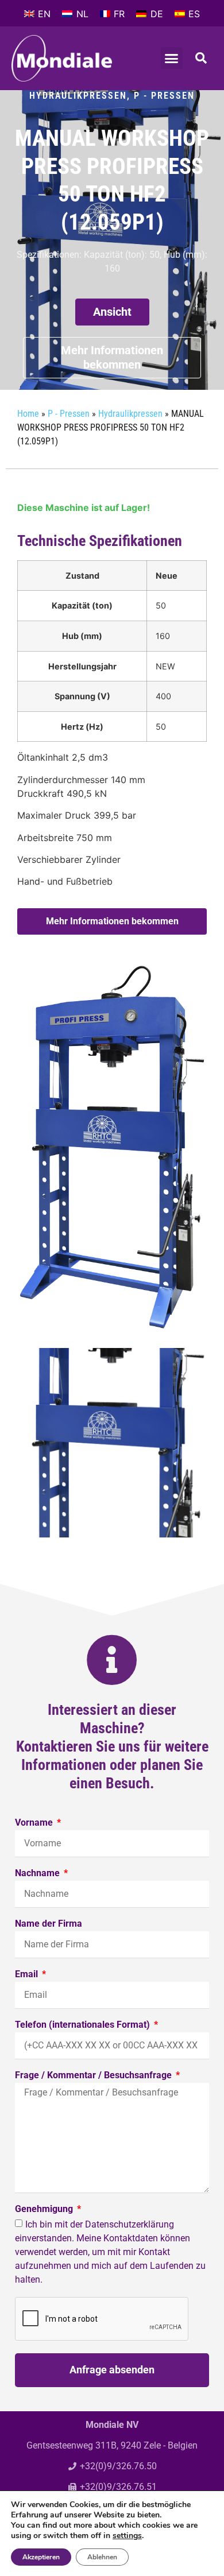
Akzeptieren (41, 2557)
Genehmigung (45, 2209)
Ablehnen (102, 2557)
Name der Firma (49, 1924)
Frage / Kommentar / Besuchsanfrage (94, 2076)
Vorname (35, 1823)
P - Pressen (164, 96)
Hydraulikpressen (78, 96)
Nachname (38, 1874)
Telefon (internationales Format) (84, 2025)
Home (28, 414)
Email (28, 1975)
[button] (172, 58)
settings (127, 2536)
